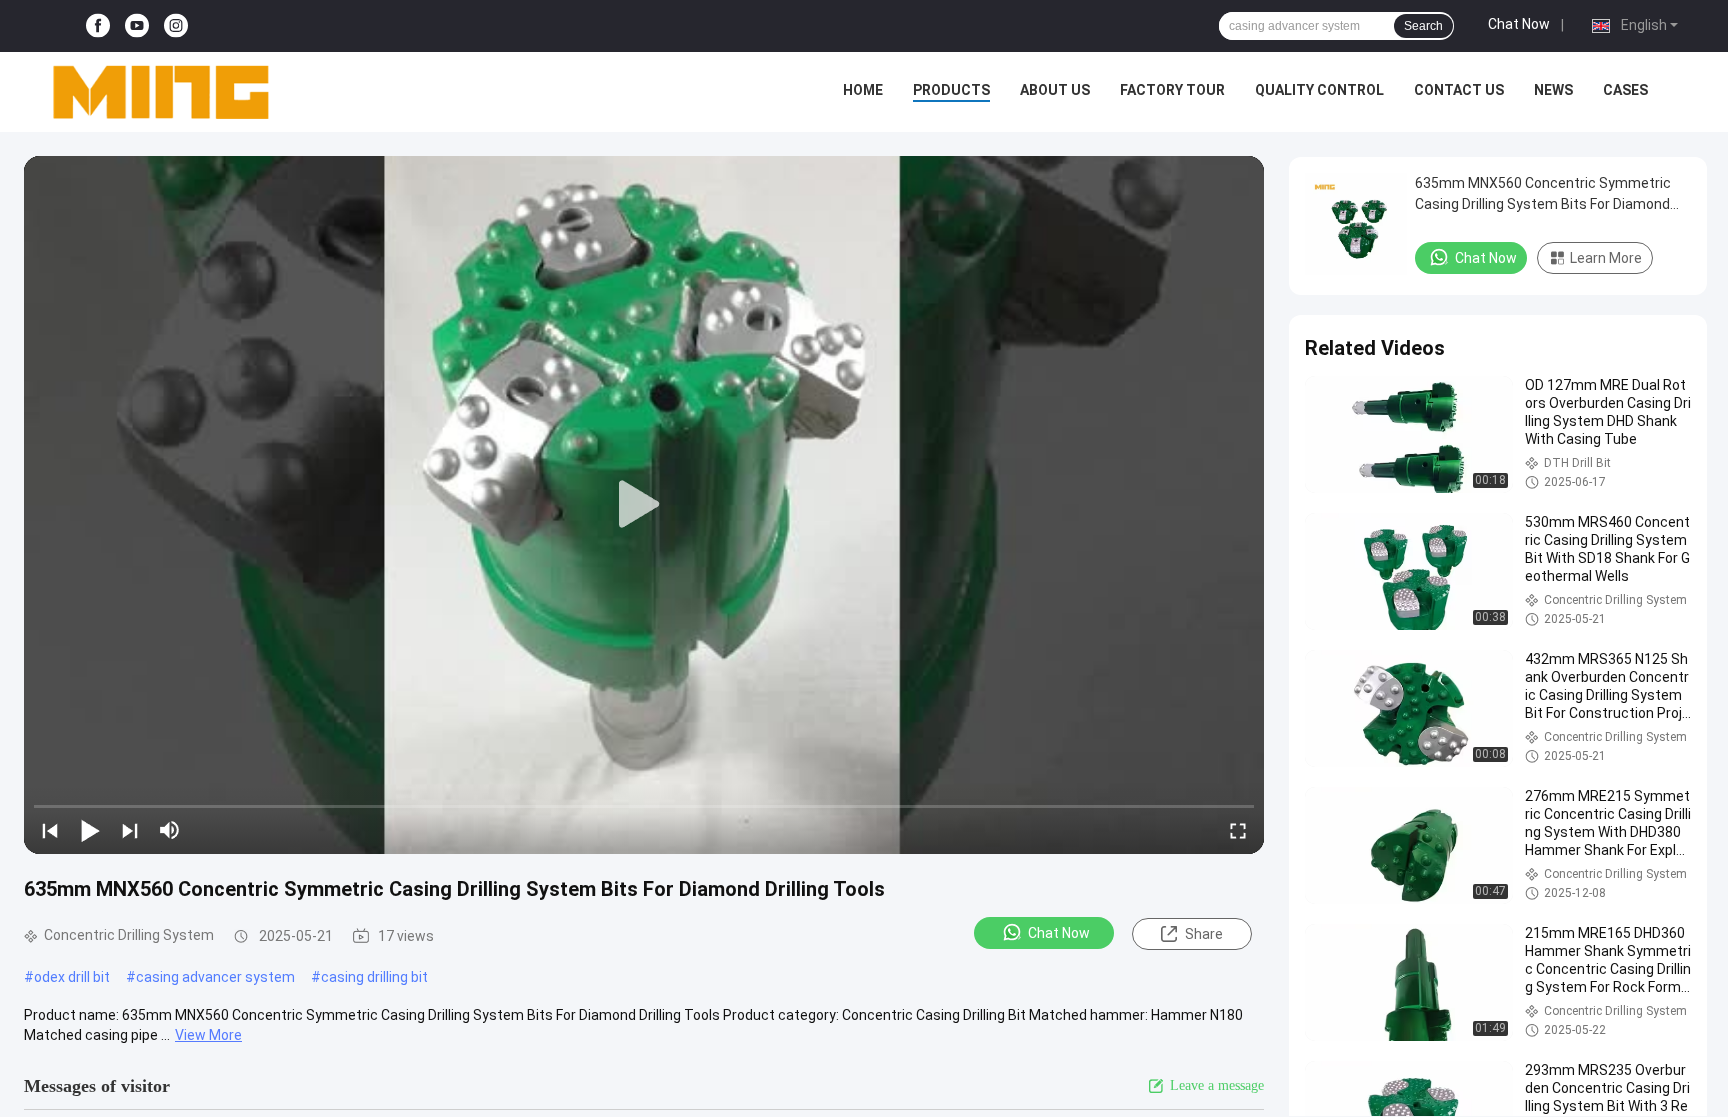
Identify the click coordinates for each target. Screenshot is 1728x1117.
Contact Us (1459, 90)
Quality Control (1319, 90)
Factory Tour (1172, 90)
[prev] (50, 830)
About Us (1055, 90)
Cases (1625, 90)
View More (208, 1035)
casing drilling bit (374, 977)
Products (951, 90)
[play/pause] (90, 830)
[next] (130, 830)
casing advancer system (215, 977)
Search (1423, 26)
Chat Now (1519, 24)
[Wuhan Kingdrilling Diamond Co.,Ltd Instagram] (176, 26)
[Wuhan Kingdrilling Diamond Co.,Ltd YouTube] (137, 26)
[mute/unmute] (170, 830)
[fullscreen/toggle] (1238, 830)
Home (863, 90)
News (1553, 90)
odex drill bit (72, 977)
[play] (644, 505)
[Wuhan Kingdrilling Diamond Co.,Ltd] (160, 92)
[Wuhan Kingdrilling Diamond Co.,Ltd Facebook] (98, 26)
